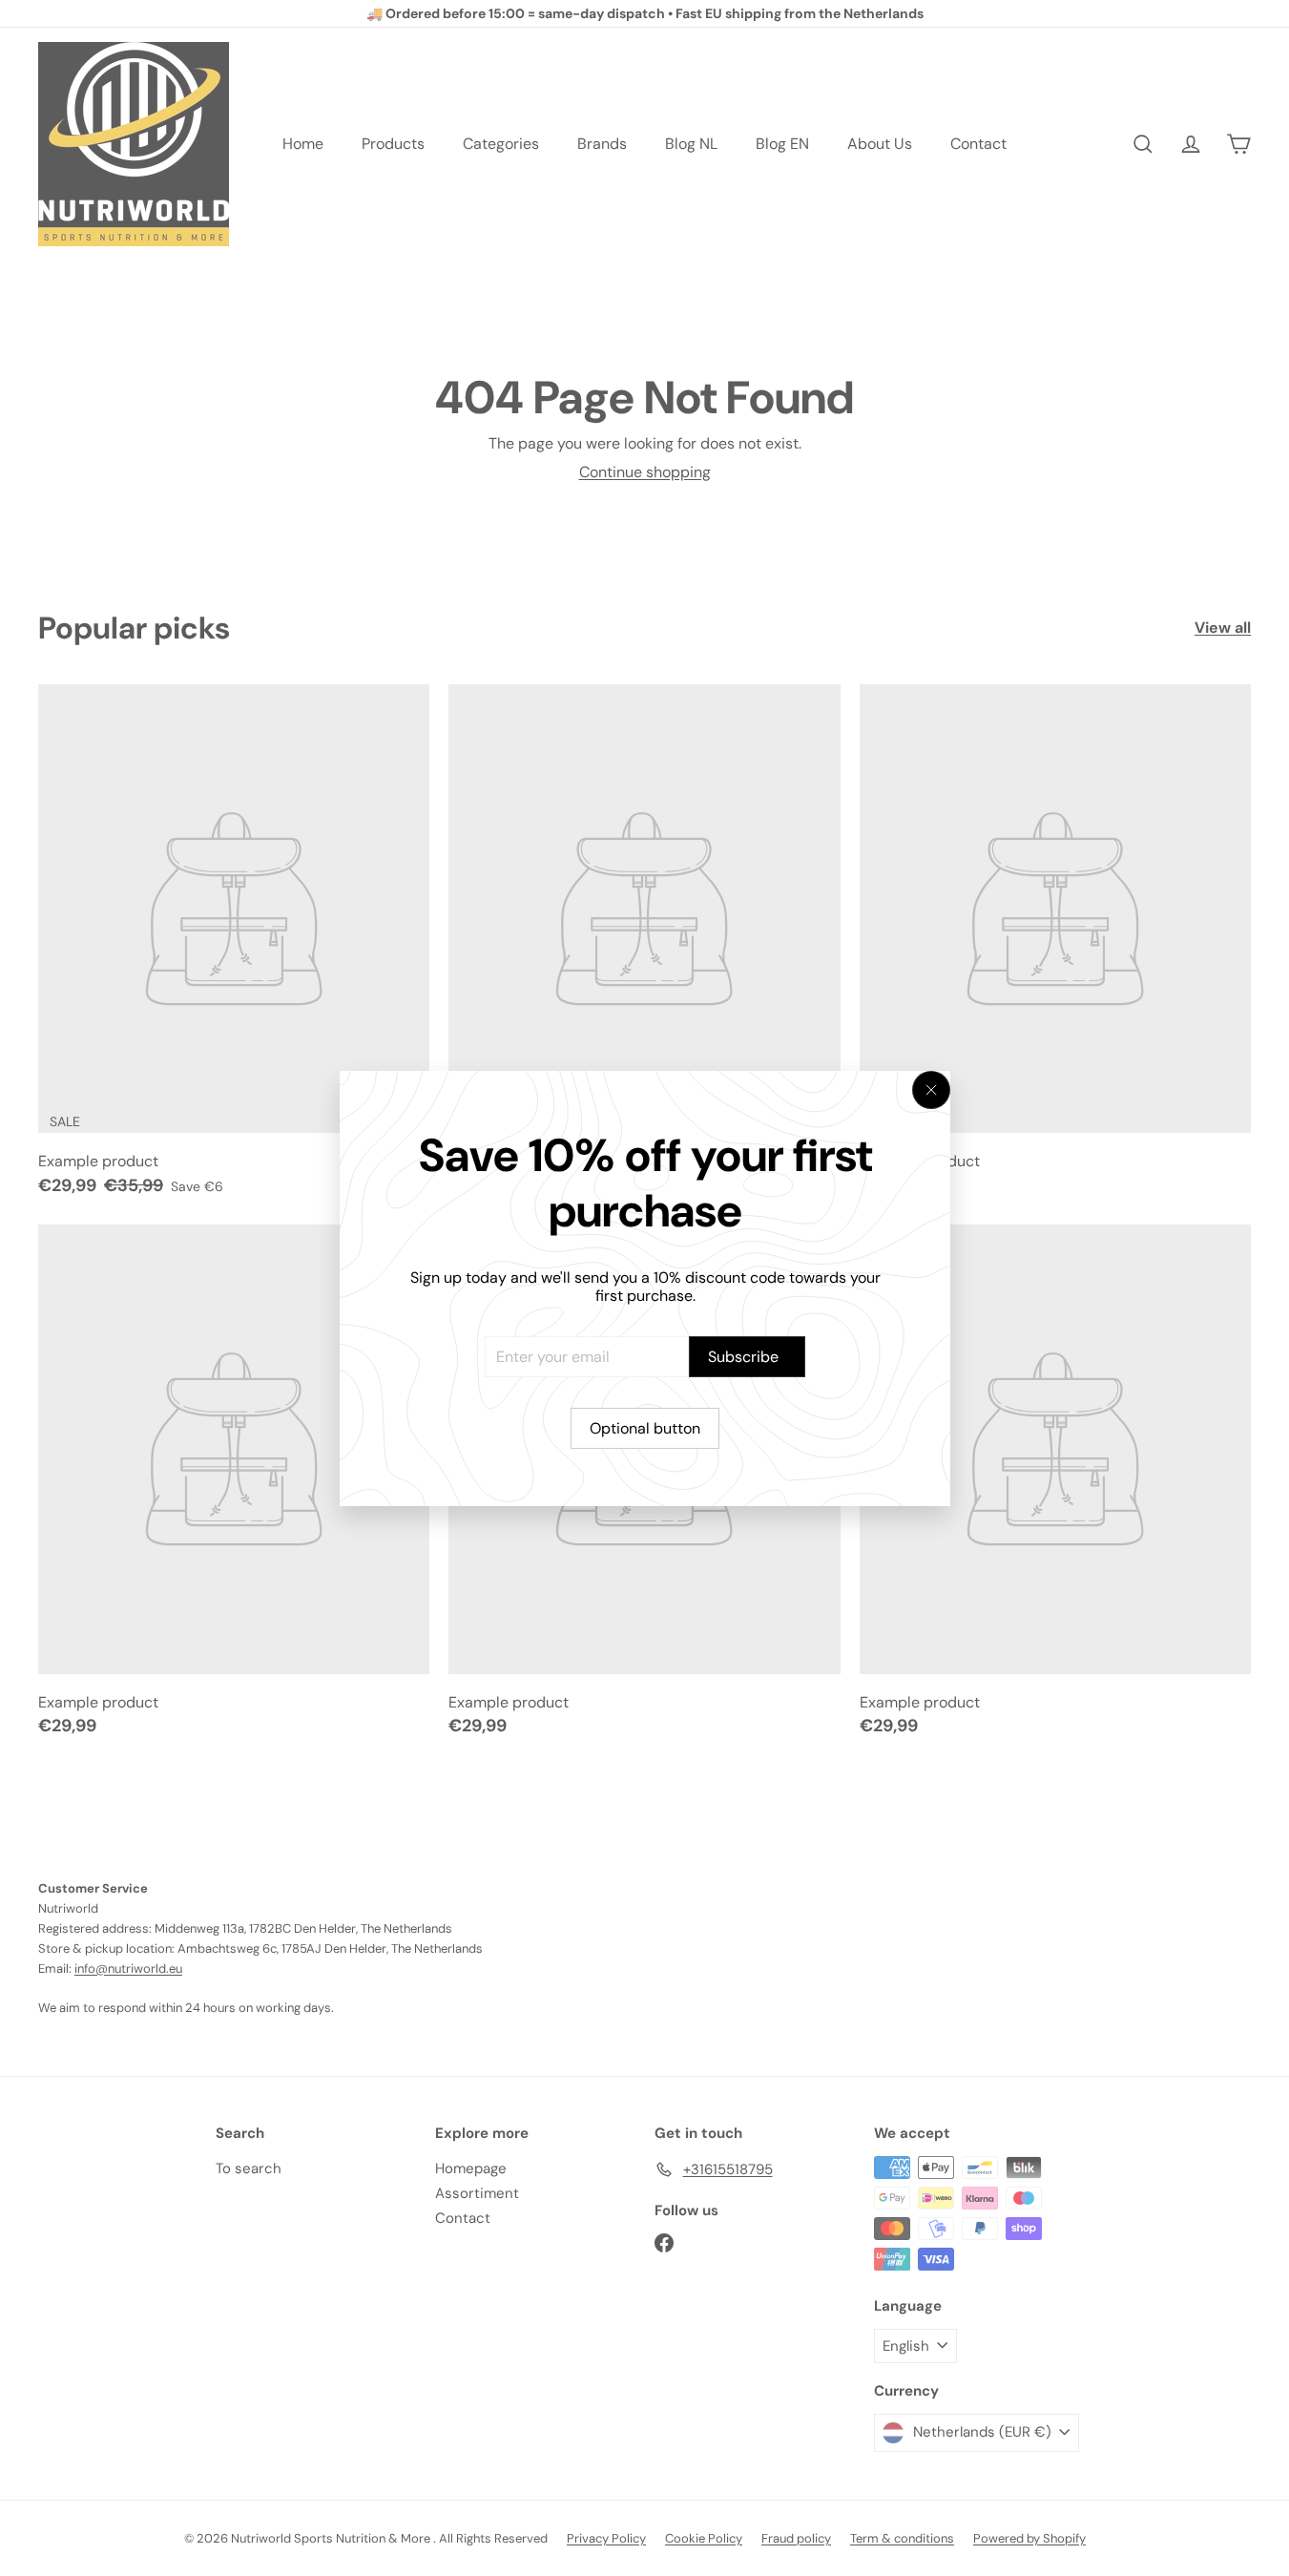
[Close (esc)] (931, 1090)
